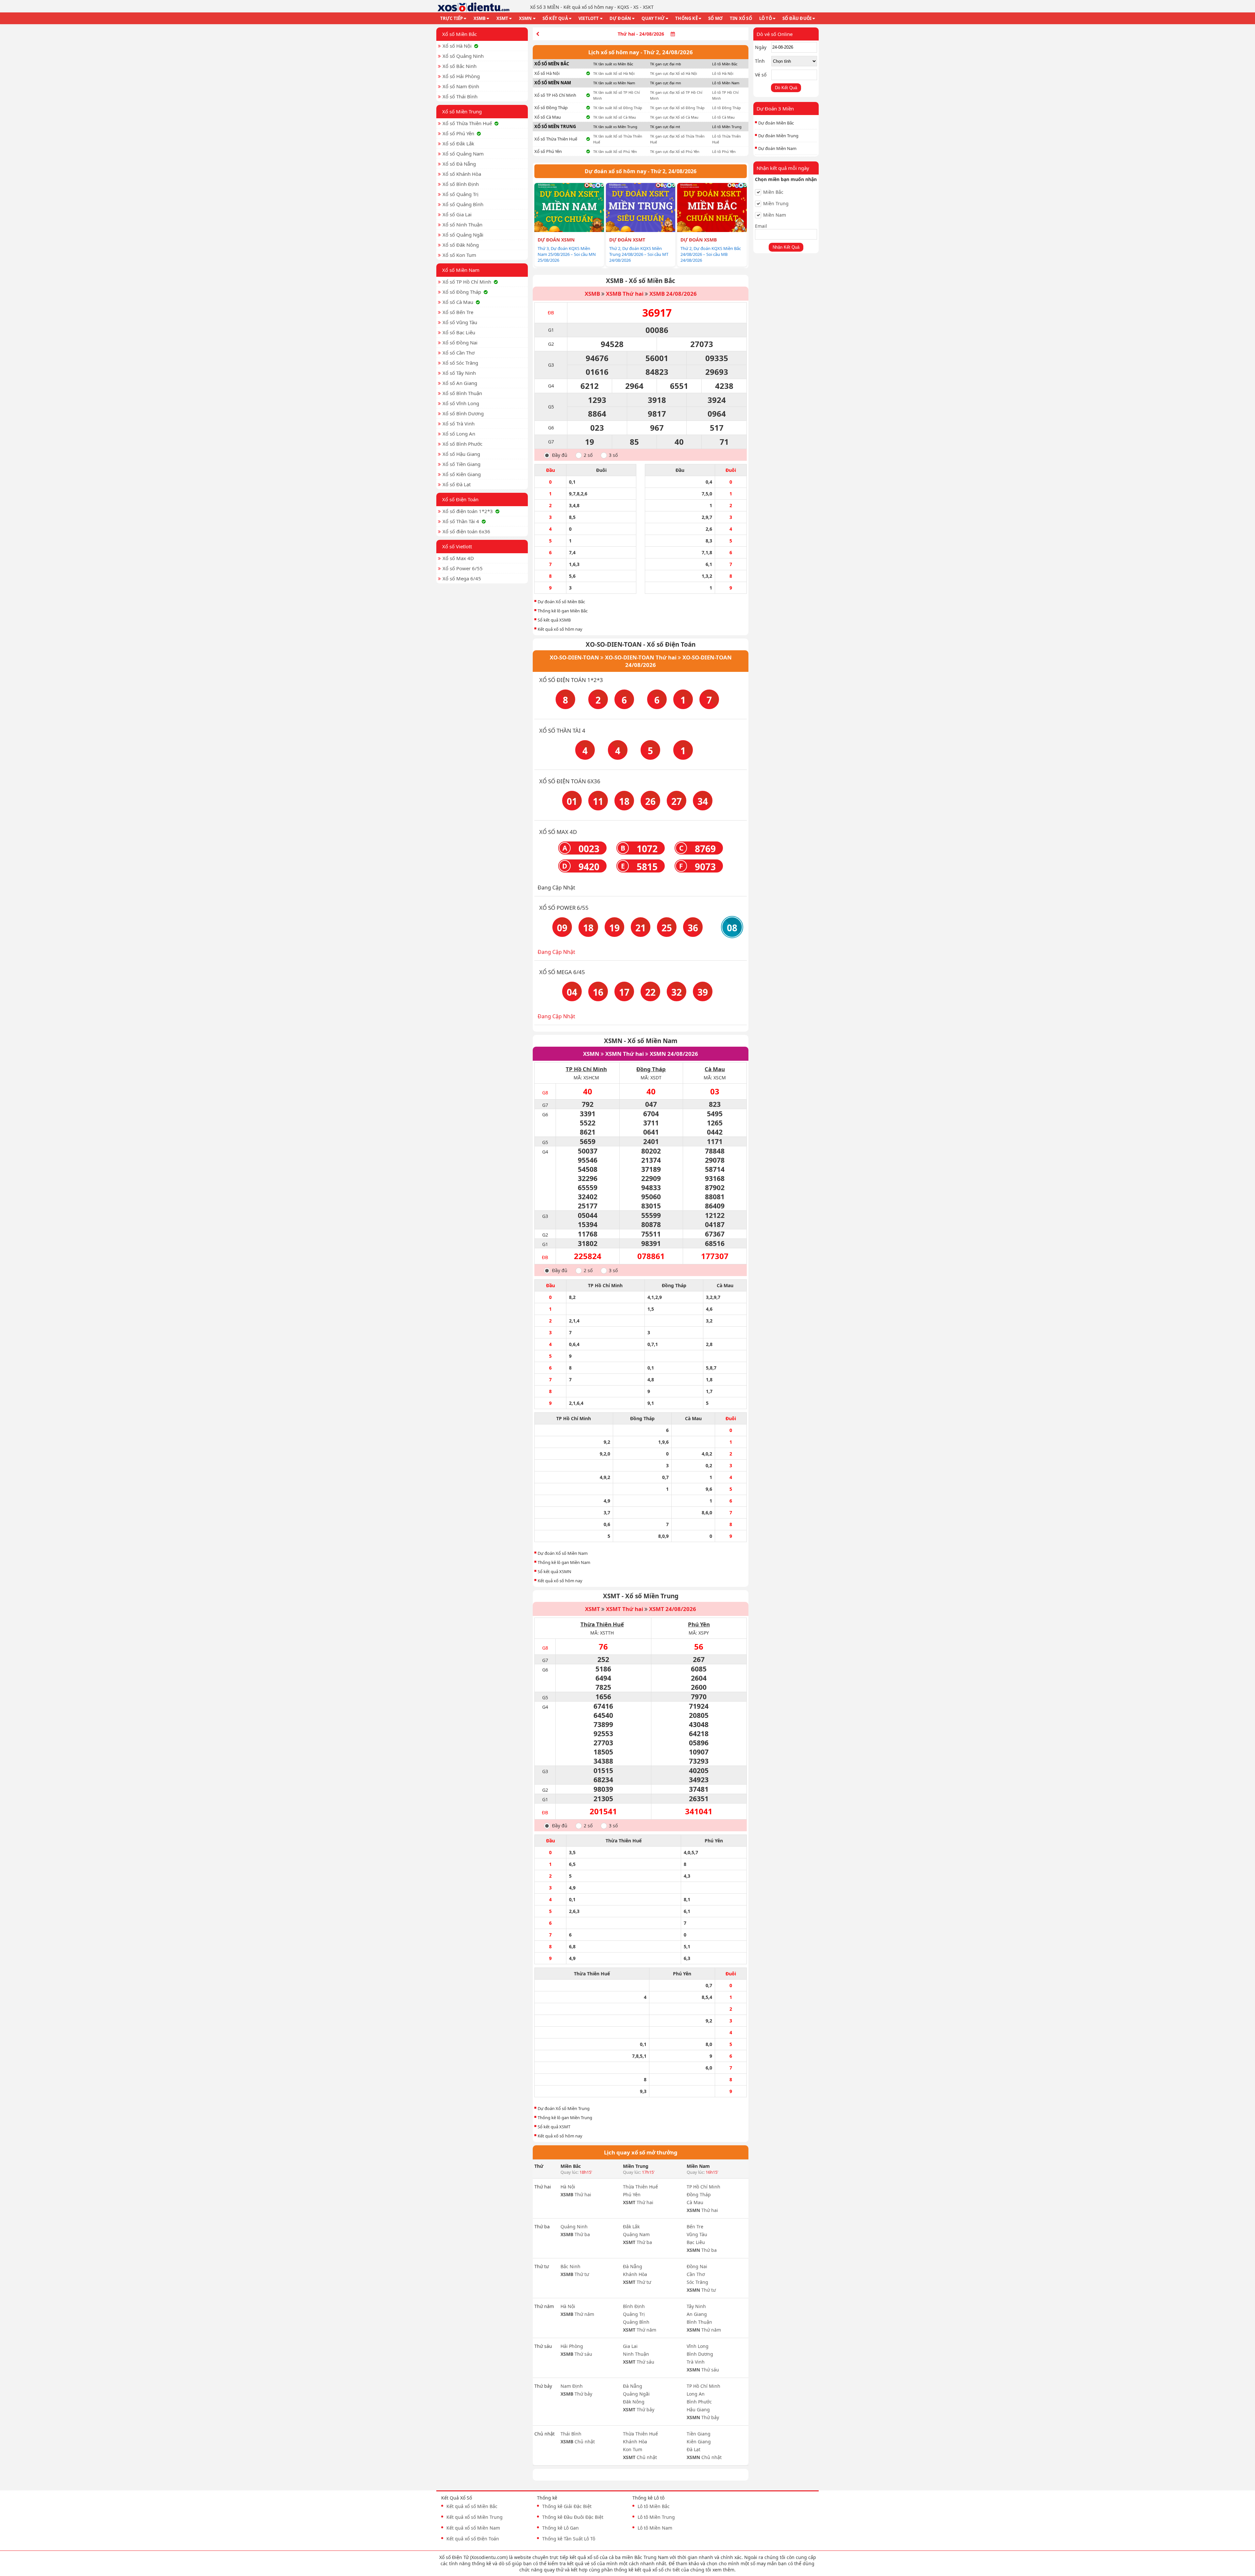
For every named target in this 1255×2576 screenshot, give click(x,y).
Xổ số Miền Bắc (460, 34)
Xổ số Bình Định (461, 184)
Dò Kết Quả (786, 88)
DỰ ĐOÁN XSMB (699, 240)
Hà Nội (568, 2187)
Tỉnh (760, 61)
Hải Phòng (572, 2346)
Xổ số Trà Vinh (459, 424)
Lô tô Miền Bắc (654, 2506)
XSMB (480, 18)
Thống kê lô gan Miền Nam (564, 1562)
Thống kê (686, 18)
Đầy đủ (560, 455)
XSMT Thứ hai (625, 1609)
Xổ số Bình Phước (462, 444)
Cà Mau (715, 1069)
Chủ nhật (578, 2442)
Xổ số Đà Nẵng (459, 164)
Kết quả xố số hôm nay (560, 629)
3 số (613, 455)
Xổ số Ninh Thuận (462, 224)
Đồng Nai (697, 2266)
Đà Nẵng (633, 2266)
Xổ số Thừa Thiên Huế (467, 123)
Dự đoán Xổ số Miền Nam (563, 1553)
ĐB (551, 313)
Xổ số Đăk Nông (461, 245)
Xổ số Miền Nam (461, 270)
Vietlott (589, 18)
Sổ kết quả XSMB (554, 620)
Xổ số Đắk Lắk (458, 143)
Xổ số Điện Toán (460, 499)
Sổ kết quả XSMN (554, 1571)
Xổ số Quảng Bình (463, 204)
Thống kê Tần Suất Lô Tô (569, 2539)
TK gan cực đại (666, 64)
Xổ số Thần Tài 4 (461, 521)
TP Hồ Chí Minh (586, 1069)
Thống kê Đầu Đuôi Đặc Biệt (573, 2517)
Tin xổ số (741, 18)
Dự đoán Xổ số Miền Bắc (561, 602)
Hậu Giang (698, 2410)
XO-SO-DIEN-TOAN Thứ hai (641, 657)
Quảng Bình (636, 2322)
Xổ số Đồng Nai (460, 342)
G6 (551, 428)
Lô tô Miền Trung (656, 2517)
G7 (551, 442)
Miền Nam (775, 215)
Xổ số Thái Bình (460, 96)
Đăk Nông (634, 2402)
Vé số (761, 75)
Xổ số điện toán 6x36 (466, 531)
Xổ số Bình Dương (463, 413)
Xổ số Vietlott (457, 546)
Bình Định (634, 2306)
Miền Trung (776, 204)
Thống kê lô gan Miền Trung (565, 2118)
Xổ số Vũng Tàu (460, 322)
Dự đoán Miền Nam (777, 148)
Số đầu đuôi (797, 18)
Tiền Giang (699, 2434)
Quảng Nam (636, 2234)
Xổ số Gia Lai (457, 214)
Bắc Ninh (570, 2266)
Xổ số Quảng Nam (463, 154)
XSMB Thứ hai (625, 294)
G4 (551, 386)
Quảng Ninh (574, 2227)
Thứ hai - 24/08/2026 (641, 34)
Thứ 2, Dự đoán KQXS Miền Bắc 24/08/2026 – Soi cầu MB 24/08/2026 (711, 254)
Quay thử (653, 18)
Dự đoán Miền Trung (778, 136)
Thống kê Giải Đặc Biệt (567, 2506)
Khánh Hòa (635, 2274)
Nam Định (572, 2386)
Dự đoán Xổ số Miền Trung (564, 2108)
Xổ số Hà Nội (457, 46)
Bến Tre (695, 2227)
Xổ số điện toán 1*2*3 (468, 511)
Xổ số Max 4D (458, 558)
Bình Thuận (699, 2322)
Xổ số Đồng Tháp (462, 292)
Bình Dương (700, 2354)
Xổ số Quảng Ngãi (463, 235)
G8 (545, 1093)
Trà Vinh (696, 2362)
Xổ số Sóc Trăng (460, 363)
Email (761, 226)
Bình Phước (699, 2402)
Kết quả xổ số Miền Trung (475, 2517)
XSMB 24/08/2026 (673, 294)
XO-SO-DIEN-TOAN (574, 657)
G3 (551, 365)
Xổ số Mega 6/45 (462, 578)
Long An (696, 2394)
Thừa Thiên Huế (602, 1624)
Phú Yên (699, 1624)
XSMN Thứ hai (625, 1054)
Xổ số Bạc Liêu (459, 332)
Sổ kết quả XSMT (554, 2127)
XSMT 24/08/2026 (673, 1609)
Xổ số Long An (459, 434)
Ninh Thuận (636, 2354)
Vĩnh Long (698, 2346)
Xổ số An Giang (460, 383)
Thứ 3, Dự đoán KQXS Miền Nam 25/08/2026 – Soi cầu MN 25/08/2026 (567, 254)
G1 (551, 330)
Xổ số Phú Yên (458, 133)
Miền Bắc (773, 192)
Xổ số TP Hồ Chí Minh (467, 282)
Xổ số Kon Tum (459, 255)
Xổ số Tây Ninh (459, 373)
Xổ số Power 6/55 (463, 568)
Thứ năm (577, 2314)
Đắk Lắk (631, 2227)
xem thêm (723, 2570)
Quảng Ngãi (636, 2394)
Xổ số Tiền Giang (461, 464)
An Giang (697, 2314)
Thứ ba (575, 2234)
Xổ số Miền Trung (462, 111)
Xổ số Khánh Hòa (462, 174)
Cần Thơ (696, 2274)
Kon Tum (633, 2449)
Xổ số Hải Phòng (461, 76)
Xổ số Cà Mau (458, 302)
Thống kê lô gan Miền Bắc (563, 611)
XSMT (502, 18)
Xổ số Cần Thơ (459, 353)
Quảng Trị (634, 2314)
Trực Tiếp (452, 18)
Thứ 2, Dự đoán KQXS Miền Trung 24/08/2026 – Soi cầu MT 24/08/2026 (639, 254)
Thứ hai (576, 2194)
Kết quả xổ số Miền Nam (473, 2528)
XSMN (526, 18)
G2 (551, 344)
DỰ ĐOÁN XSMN (556, 240)
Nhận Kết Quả (786, 247)
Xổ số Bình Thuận (462, 393)
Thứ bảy (576, 2394)
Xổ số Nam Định (461, 86)
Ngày (761, 47)
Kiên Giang (699, 2442)
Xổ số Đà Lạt (457, 484)
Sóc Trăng (697, 2282)
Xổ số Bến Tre (458, 312)
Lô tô (766, 18)
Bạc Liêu (696, 2242)
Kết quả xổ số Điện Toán (473, 2539)
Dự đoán (620, 18)
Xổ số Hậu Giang (461, 454)
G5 (551, 407)
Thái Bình (571, 2434)
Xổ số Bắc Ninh (460, 66)
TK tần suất (613, 64)
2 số (588, 455)
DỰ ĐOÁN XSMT (627, 240)
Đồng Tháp (651, 1069)
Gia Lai (630, 2346)
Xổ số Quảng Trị (460, 194)
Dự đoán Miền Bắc (776, 123)
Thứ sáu (576, 2354)
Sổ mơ (715, 18)
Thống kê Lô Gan (561, 2528)
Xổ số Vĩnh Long (461, 403)
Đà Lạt (694, 2449)
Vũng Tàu (697, 2234)
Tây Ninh (696, 2306)
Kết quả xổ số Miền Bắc (472, 2506)
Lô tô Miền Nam (655, 2528)
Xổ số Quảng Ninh (463, 56)
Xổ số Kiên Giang (462, 474)
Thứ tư (575, 2274)
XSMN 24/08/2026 (674, 1054)
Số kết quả (555, 18)
